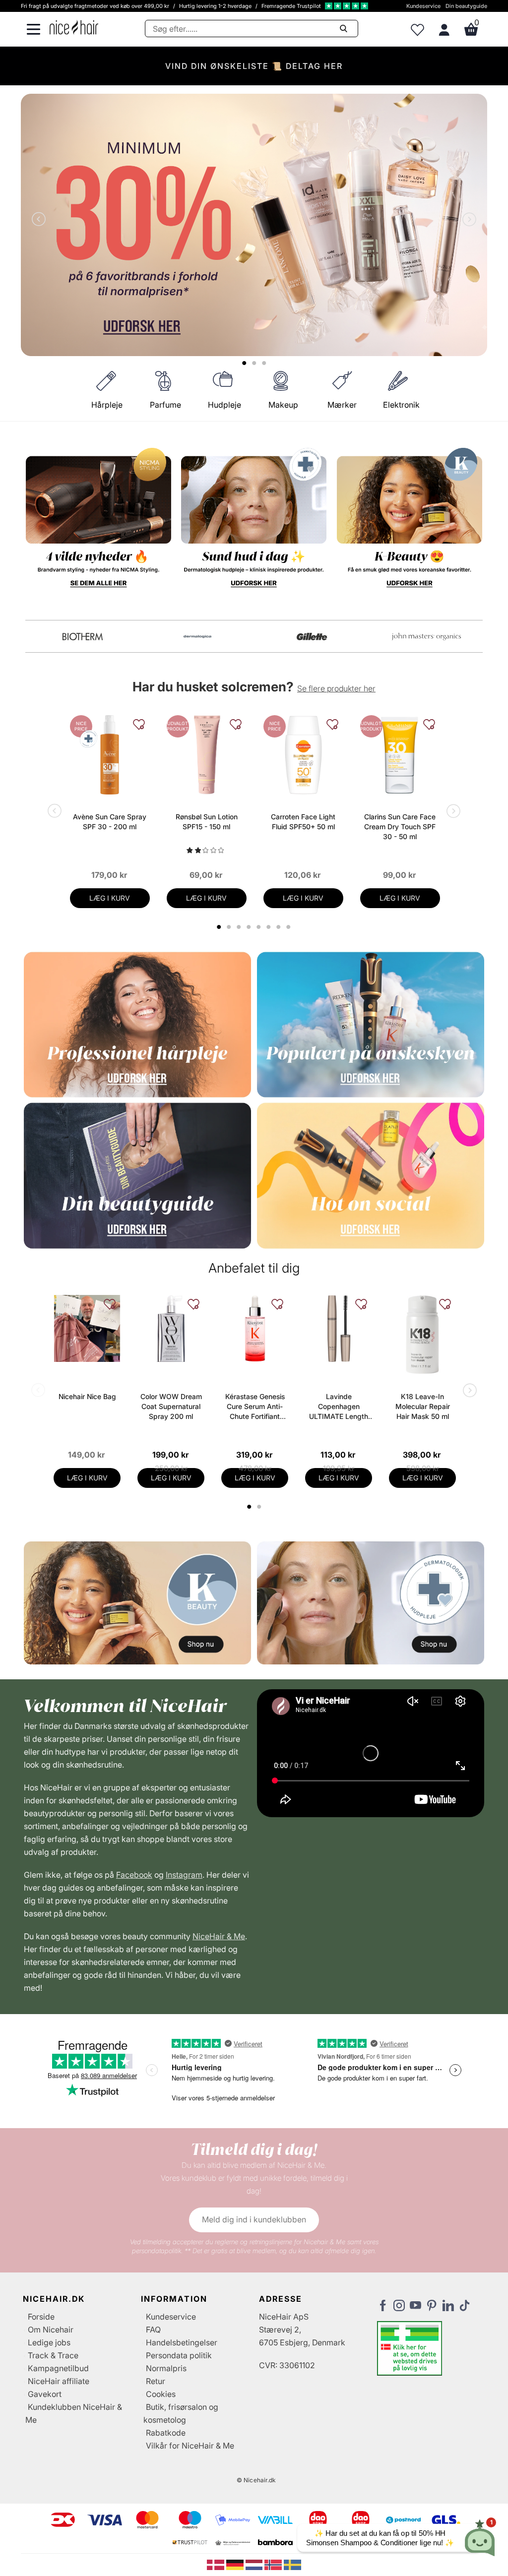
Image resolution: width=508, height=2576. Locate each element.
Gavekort (45, 2394)
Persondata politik (179, 2355)
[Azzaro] (312, 637)
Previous (41, 220)
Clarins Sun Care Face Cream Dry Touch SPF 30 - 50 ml (400, 827)
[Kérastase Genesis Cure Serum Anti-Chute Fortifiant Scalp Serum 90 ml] (255, 1328)
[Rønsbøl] (83, 637)
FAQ (153, 2330)
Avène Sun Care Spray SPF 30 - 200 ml (110, 822)
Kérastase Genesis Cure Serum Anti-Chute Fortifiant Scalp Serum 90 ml (255, 1407)
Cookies (161, 2394)
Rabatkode (166, 2433)
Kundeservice (423, 6)
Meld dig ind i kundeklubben (254, 2219)
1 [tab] (250, 1507)
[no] (274, 2564)
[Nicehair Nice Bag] (87, 1328)
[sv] (292, 2564)
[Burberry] (426, 637)
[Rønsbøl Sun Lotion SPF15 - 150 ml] (207, 755)
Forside (41, 2317)
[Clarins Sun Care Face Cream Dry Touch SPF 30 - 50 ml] (400, 755)
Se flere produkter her (336, 688)
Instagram (184, 1875)
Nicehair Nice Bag (87, 1396)
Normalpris (166, 2368)
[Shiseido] (197, 637)
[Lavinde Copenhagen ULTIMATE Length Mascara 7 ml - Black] (339, 1328)
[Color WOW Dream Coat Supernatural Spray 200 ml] (171, 1328)
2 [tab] (260, 1507)
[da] (217, 2564)
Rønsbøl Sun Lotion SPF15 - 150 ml (207, 822)
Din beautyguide (466, 6)
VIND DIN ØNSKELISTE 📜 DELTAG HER (254, 66)
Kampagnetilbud (58, 2368)
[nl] (255, 2564)
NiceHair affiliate (59, 2381)
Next (467, 220)
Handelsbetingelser (182, 2342)
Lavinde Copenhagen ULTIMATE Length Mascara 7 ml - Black (339, 1407)
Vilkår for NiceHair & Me (190, 2446)
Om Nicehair (51, 2330)
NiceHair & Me (219, 1936)
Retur (156, 2381)
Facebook (134, 1875)
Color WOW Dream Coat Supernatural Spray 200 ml (171, 1406)
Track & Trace (53, 2355)
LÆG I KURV (110, 898)
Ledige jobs (49, 2342)
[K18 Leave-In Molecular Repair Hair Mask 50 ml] (422, 1335)
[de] (236, 2564)
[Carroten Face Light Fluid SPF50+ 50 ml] (303, 755)
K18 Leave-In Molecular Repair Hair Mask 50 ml (423, 1406)
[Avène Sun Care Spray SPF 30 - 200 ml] (110, 755)
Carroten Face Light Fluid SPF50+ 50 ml (303, 822)
